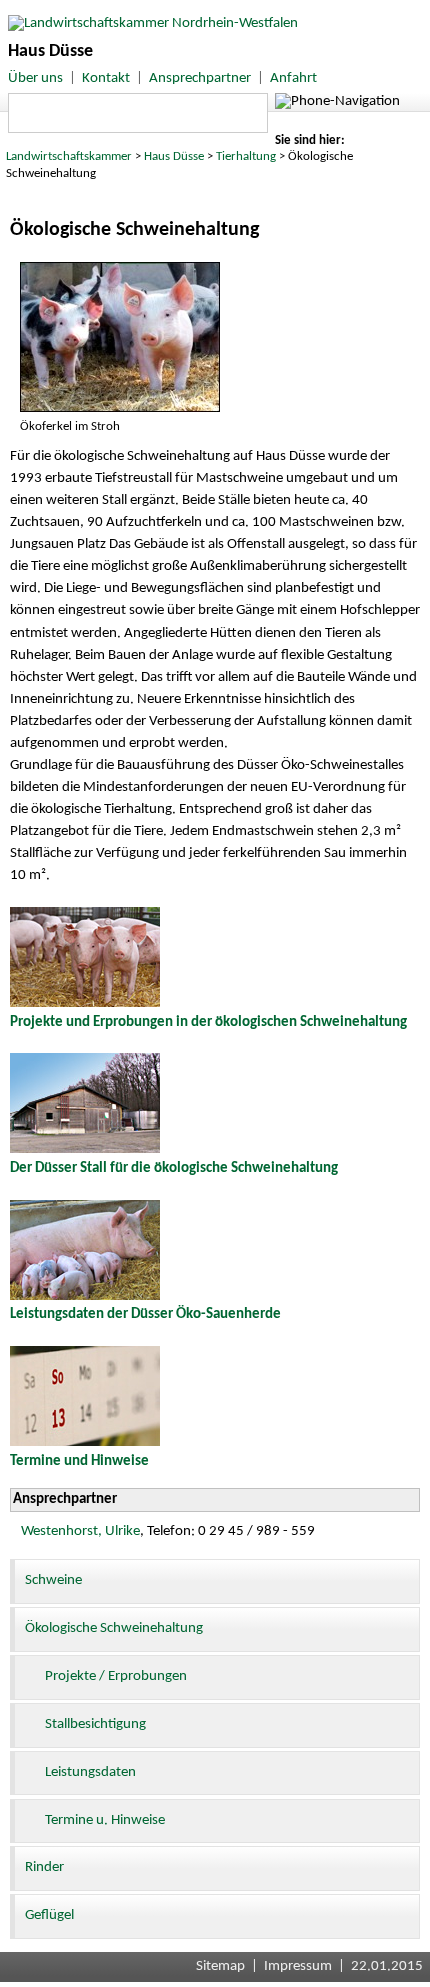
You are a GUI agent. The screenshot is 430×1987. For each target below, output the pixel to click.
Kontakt (106, 78)
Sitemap (220, 1966)
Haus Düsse (174, 156)
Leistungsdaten (90, 1772)
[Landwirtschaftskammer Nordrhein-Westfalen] (149, 23)
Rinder (44, 1867)
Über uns (35, 78)
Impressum (298, 1966)
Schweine (53, 1580)
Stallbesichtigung (95, 1724)
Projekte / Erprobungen (116, 1676)
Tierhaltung (246, 156)
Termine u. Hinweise (105, 1820)
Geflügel (49, 1915)
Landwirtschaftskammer (69, 156)
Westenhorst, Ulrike (80, 1531)
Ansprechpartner (200, 78)
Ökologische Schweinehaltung (114, 1628)
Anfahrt (293, 78)
